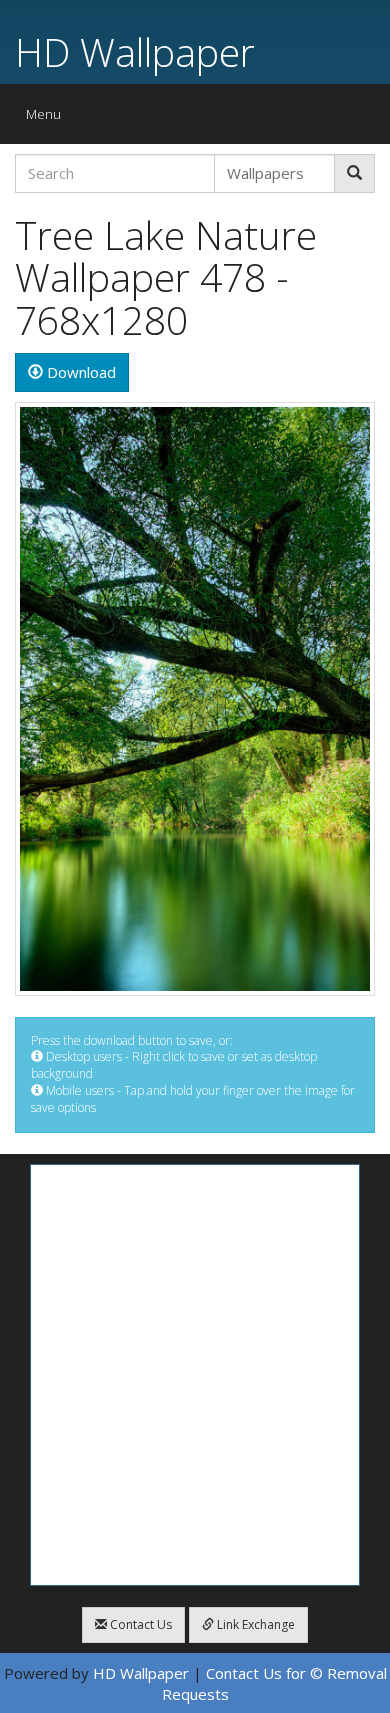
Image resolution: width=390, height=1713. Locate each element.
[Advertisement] (195, 1375)
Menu (48, 118)
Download (79, 372)
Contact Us (139, 1624)
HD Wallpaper (135, 51)
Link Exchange (254, 1624)
